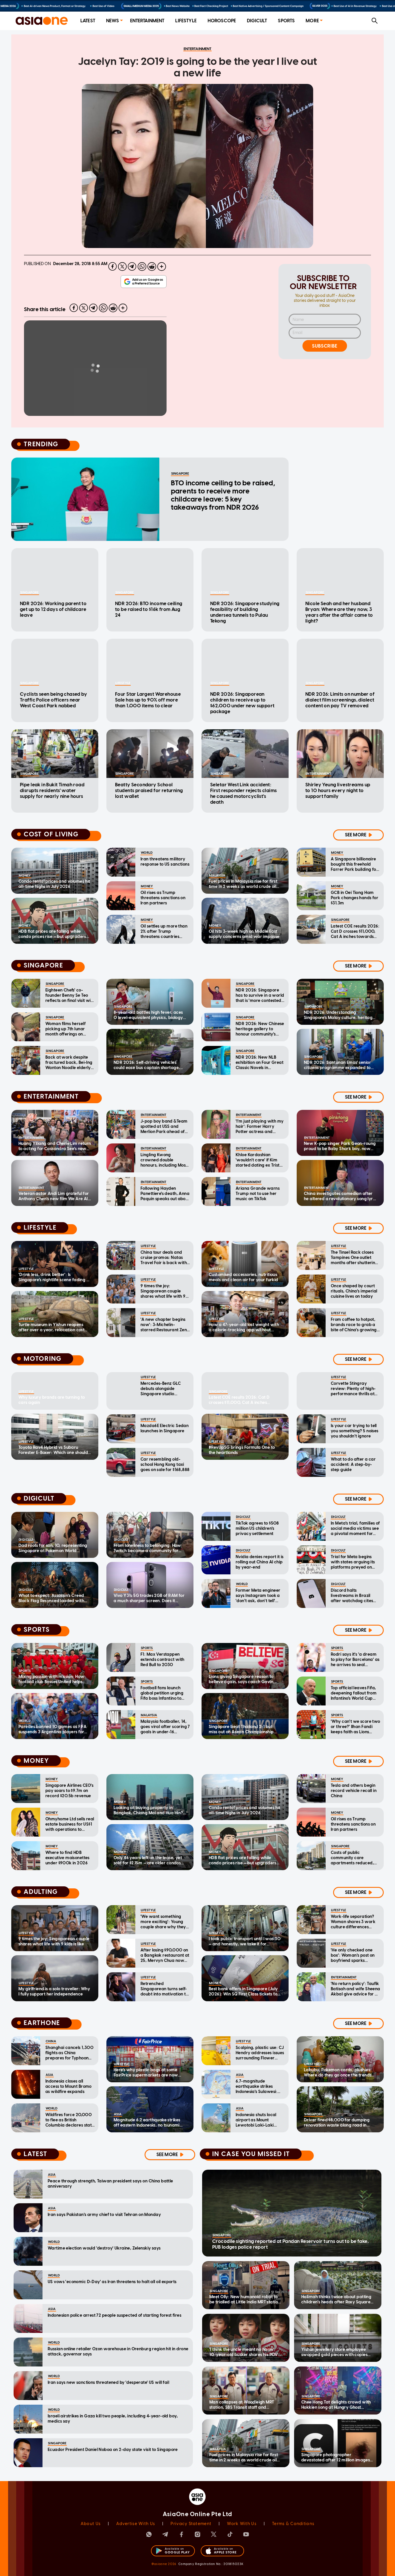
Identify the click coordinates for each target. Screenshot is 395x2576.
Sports (286, 21)
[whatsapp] (142, 267)
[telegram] (132, 267)
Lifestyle (186, 21)
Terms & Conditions (293, 2524)
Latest (88, 21)
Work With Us (242, 2524)
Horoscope (222, 21)
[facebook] (112, 267)
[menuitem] (88, 21)
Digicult (257, 21)
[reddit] (152, 267)
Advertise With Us (136, 2524)
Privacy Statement (191, 2524)
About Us (91, 2524)
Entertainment (147, 21)
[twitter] (122, 267)
